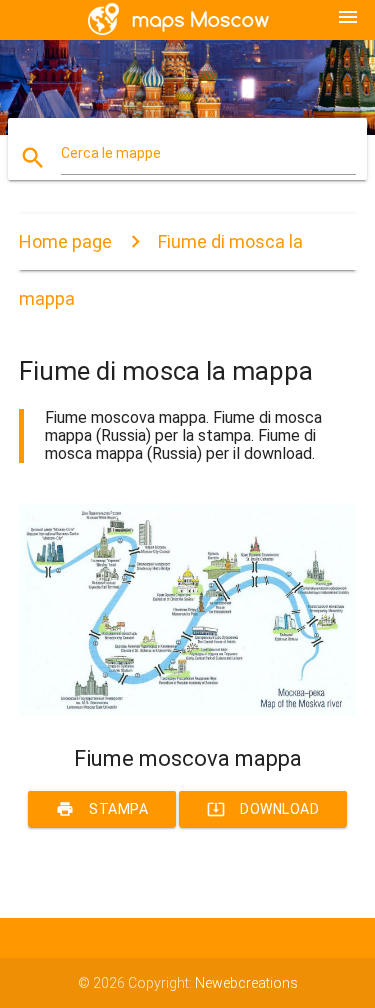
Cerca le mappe (111, 153)
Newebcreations (246, 983)
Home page (65, 241)
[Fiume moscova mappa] (188, 711)
